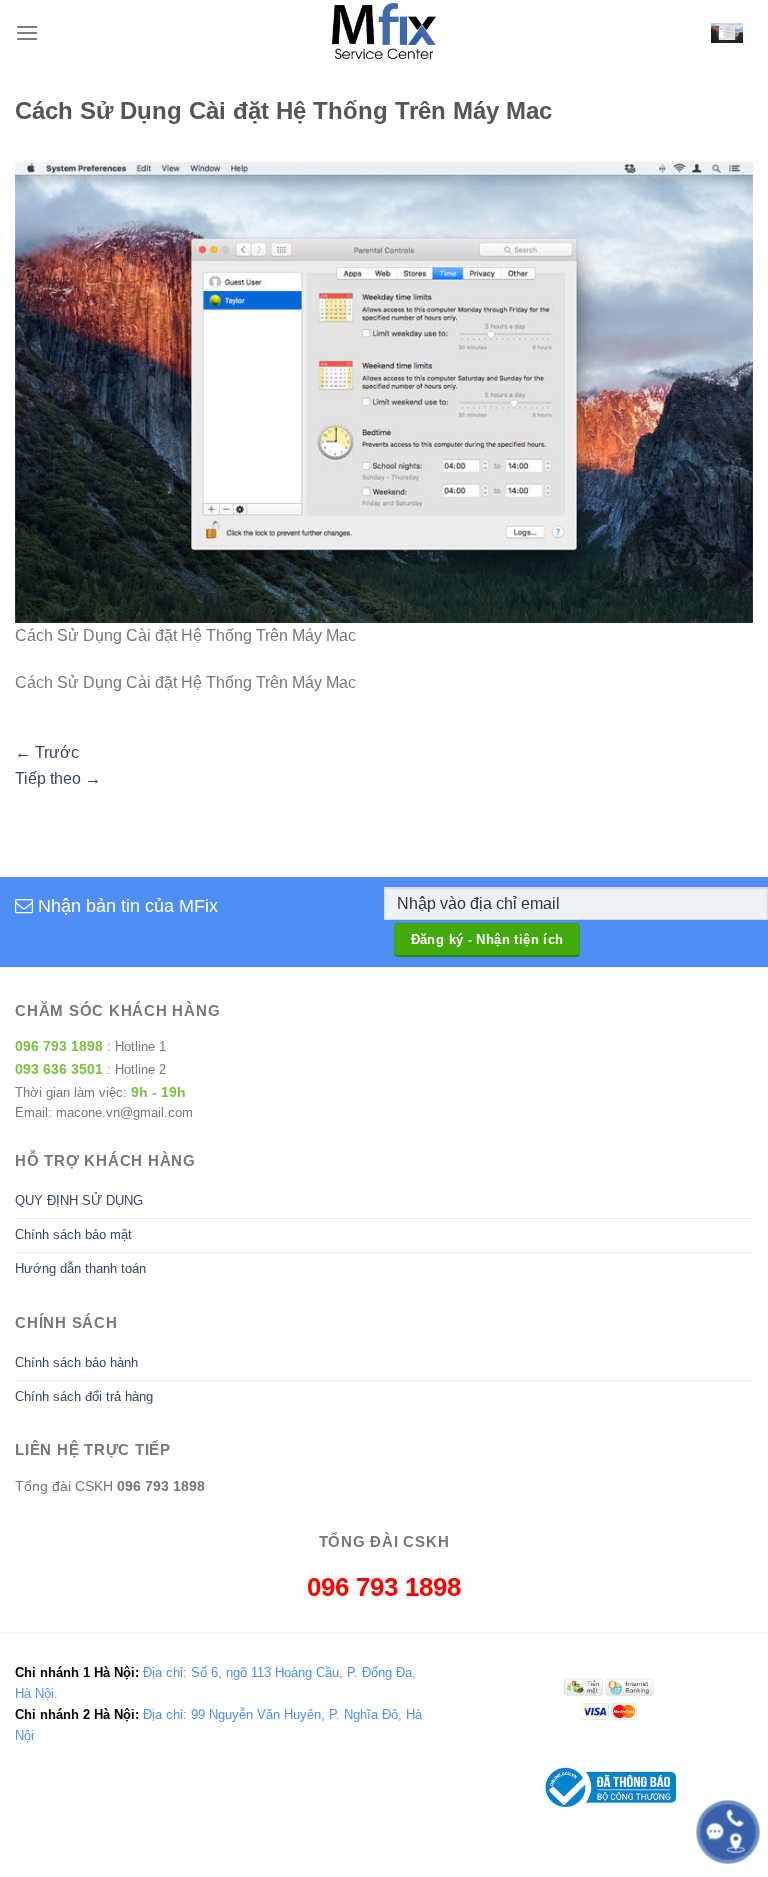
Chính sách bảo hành (76, 1362)
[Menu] (27, 32)
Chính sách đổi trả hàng (84, 1396)
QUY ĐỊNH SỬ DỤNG (79, 1200)
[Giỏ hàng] (727, 33)
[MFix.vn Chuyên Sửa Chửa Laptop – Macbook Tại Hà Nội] (384, 32)
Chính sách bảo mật (73, 1234)
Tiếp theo (58, 778)
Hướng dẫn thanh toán (80, 1268)
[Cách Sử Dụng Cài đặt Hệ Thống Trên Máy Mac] (384, 391)
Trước (47, 752)
